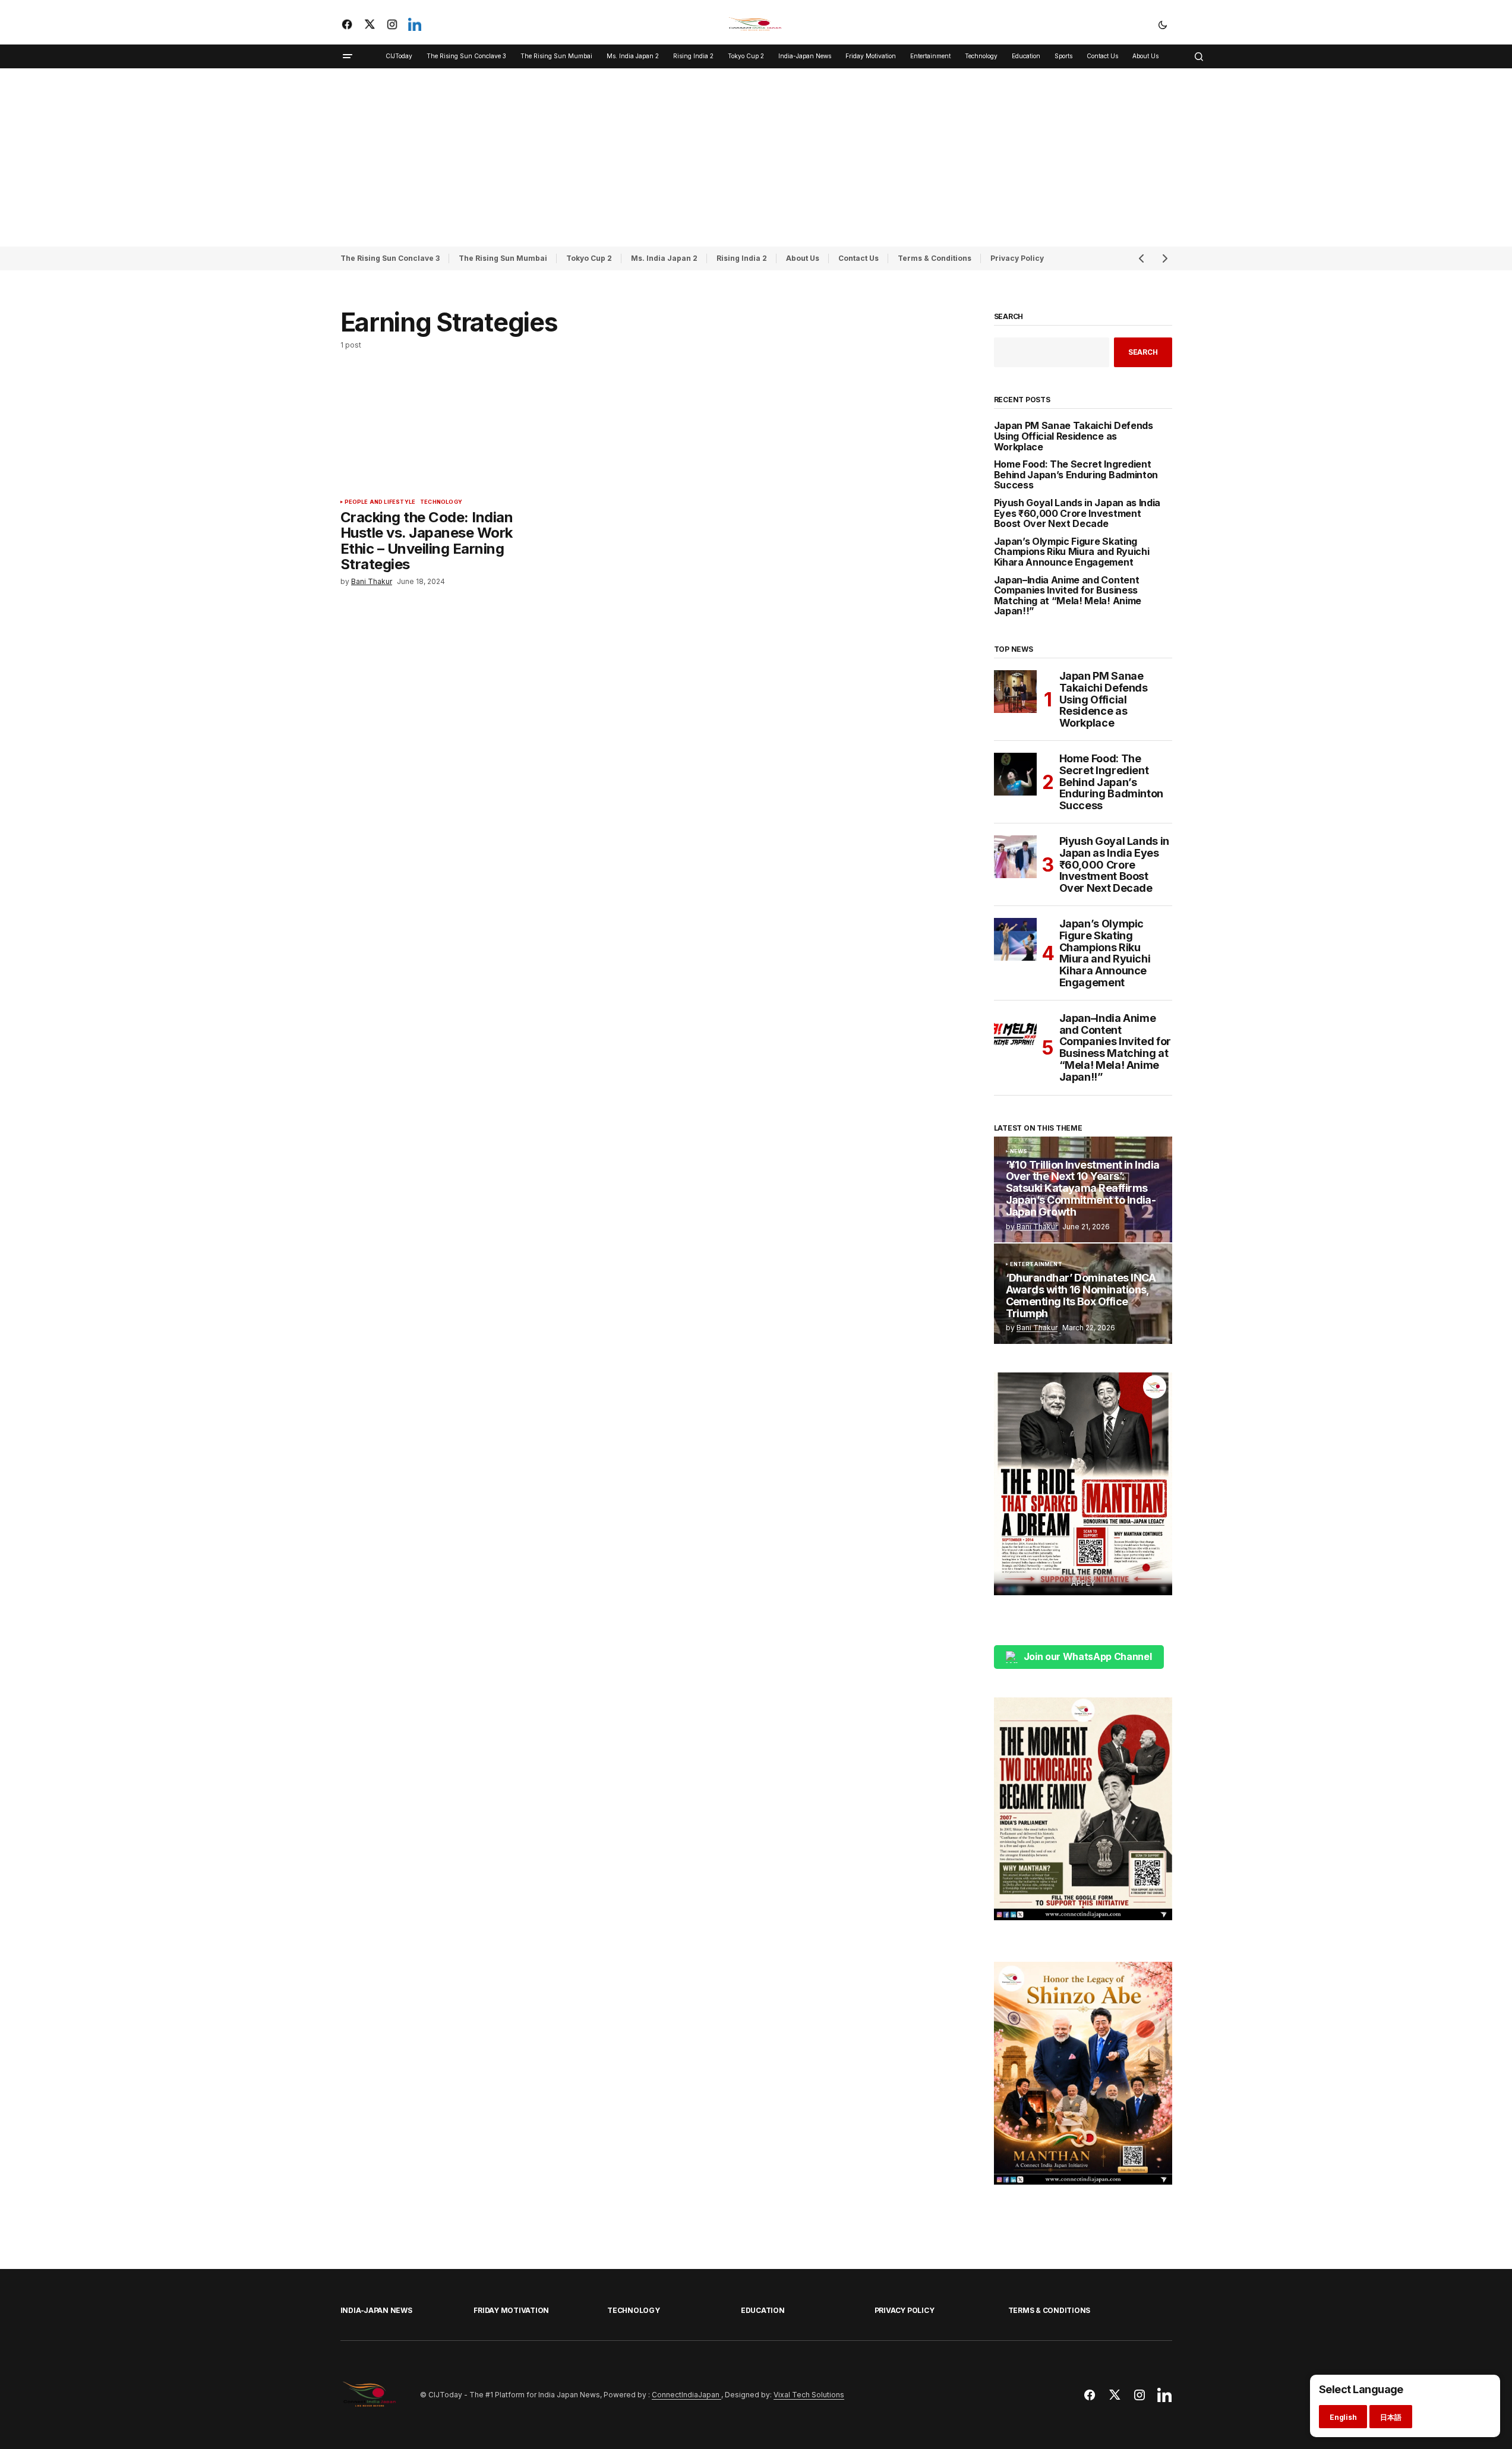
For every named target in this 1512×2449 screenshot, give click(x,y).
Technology (441, 502)
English (1343, 2417)
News (1019, 1151)
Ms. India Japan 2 (664, 258)
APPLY (1083, 1583)
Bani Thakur (1037, 1227)
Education (763, 2310)
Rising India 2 (742, 258)
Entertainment (1036, 1264)
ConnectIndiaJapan (686, 2395)
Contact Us (858, 258)
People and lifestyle (380, 502)
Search (1009, 317)
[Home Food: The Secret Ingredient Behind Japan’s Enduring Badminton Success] (1015, 774)
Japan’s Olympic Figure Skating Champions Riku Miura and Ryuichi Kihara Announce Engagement (1072, 552)
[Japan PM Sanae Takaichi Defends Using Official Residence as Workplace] (1015, 692)
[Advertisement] (756, 157)
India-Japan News (376, 2310)
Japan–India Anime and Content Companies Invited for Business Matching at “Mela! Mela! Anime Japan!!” (1068, 596)
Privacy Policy (1017, 258)
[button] (1163, 24)
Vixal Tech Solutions (809, 2395)
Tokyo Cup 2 (589, 258)
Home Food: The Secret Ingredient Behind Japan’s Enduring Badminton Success (1076, 475)
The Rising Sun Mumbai (503, 258)
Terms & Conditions (935, 258)
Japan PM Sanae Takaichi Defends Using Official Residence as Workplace (1074, 436)
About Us (803, 258)
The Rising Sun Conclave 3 (390, 258)
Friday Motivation (511, 2310)
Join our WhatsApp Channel (1088, 1656)
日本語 (1391, 2417)
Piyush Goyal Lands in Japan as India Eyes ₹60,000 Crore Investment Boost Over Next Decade (1077, 514)
